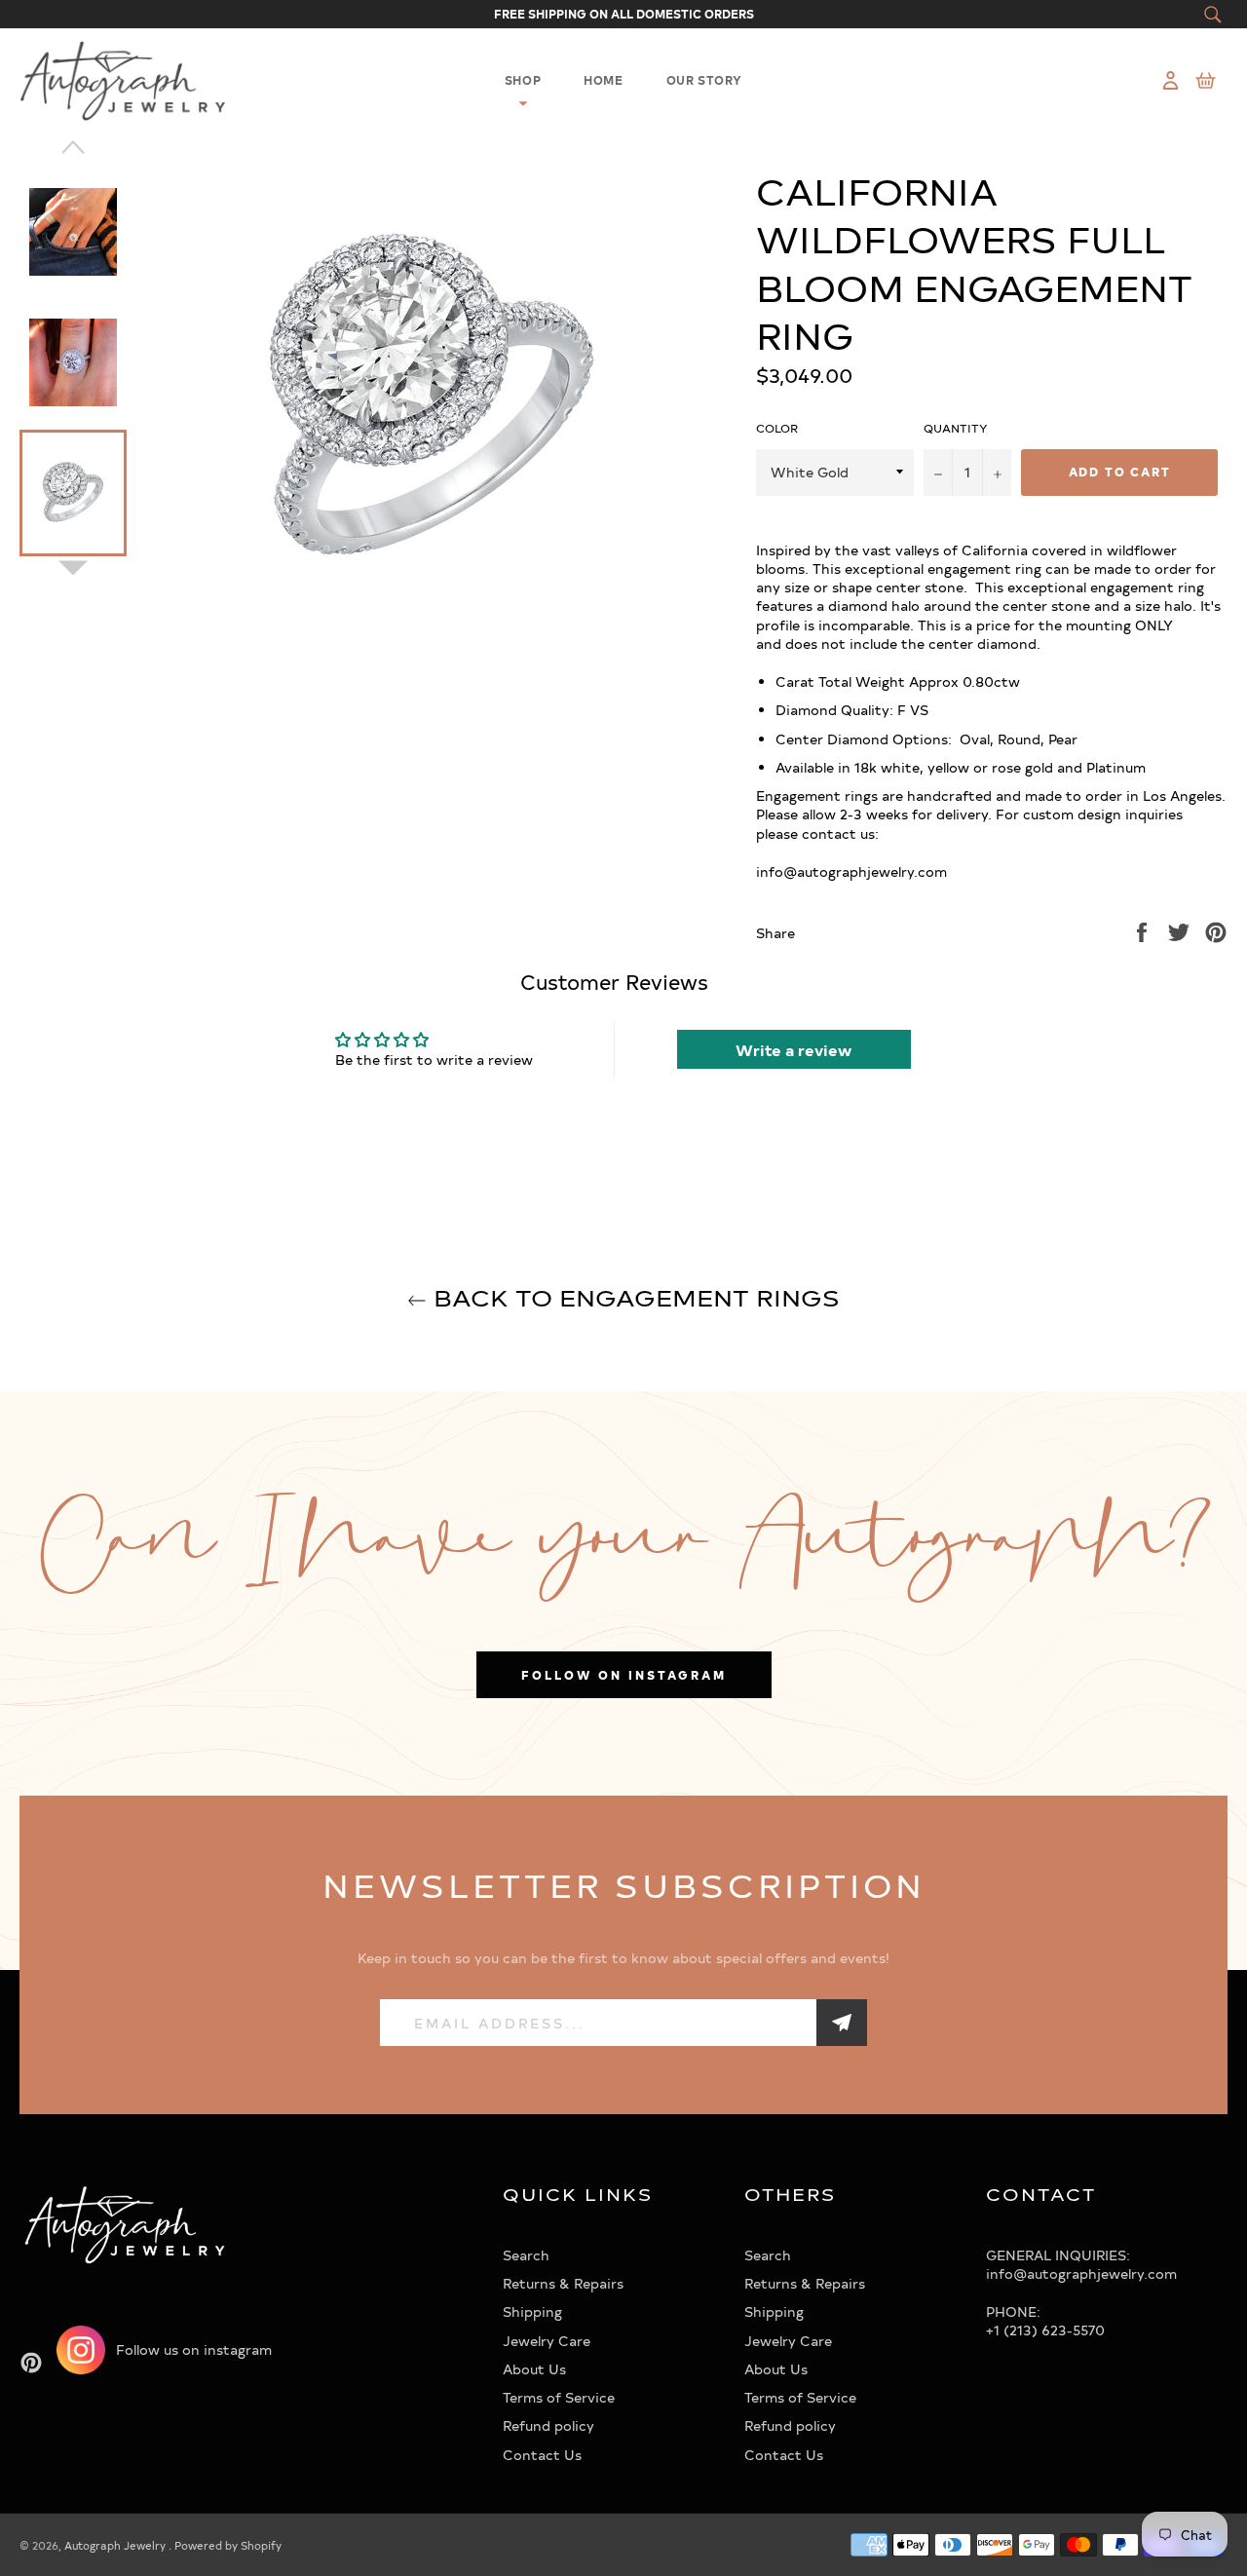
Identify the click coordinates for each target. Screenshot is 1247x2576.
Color (777, 428)
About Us (534, 2369)
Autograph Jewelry (116, 2545)
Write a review (794, 1049)
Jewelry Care (547, 2341)
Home (603, 80)
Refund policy (548, 2425)
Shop (523, 80)
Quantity (956, 428)
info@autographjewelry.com (1081, 2273)
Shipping (532, 2311)
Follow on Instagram (624, 1675)
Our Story (704, 80)
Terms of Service (559, 2397)
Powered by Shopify (228, 2545)
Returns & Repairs (563, 2283)
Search (526, 2255)
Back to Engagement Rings (633, 1297)
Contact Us (542, 2455)
